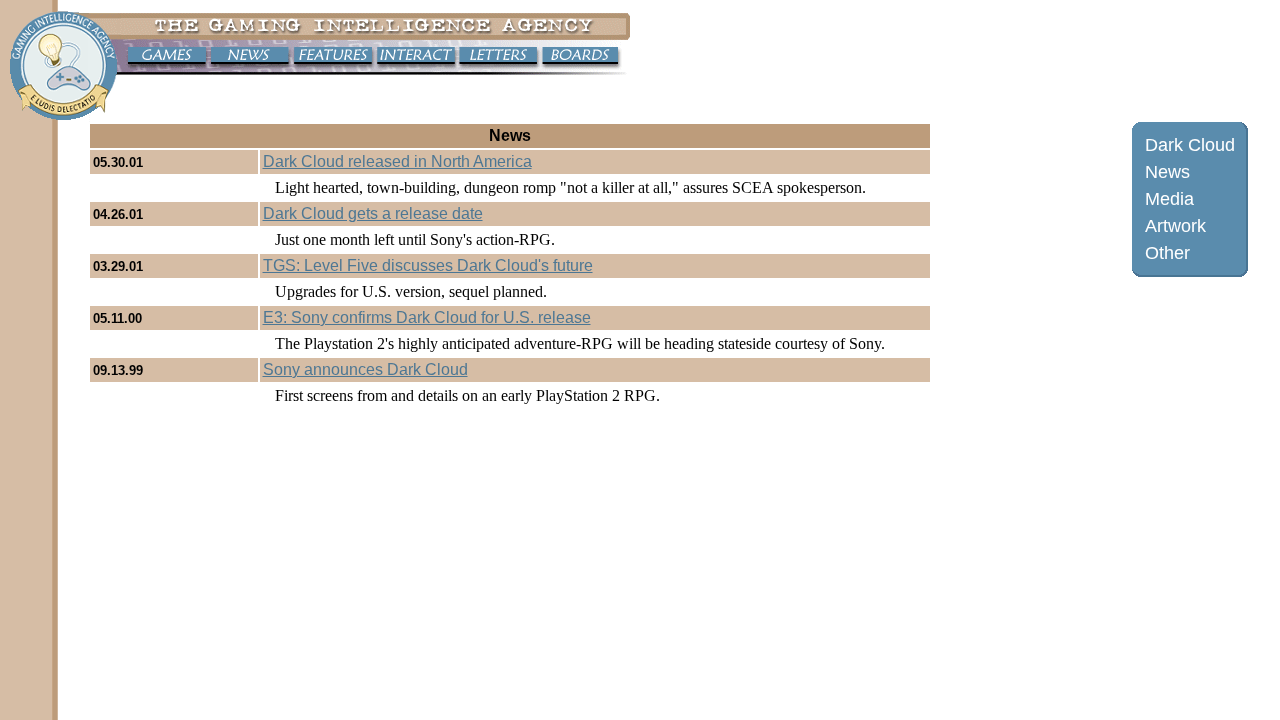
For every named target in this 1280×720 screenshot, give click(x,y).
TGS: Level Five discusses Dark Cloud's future (428, 265)
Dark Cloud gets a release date (373, 213)
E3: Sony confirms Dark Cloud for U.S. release (427, 317)
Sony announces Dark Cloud (365, 369)
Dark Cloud (1190, 145)
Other (1167, 253)
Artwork (1175, 226)
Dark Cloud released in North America (397, 161)
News (1167, 172)
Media (1169, 199)
